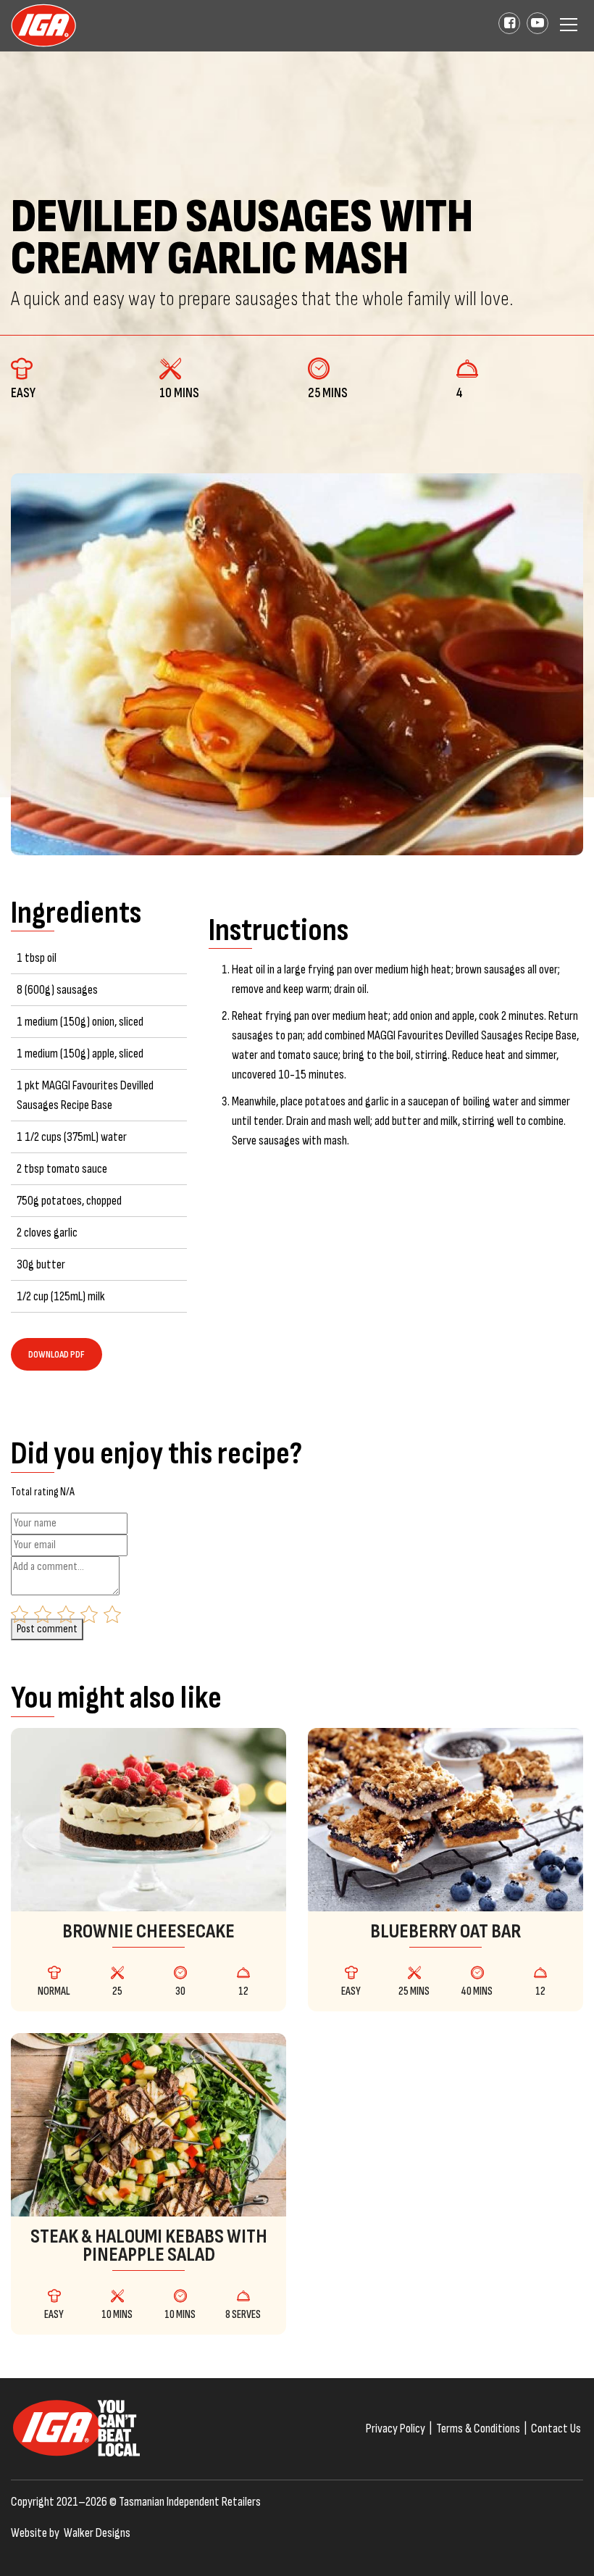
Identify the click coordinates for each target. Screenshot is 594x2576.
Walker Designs (97, 2533)
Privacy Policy (396, 2428)
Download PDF (57, 1354)
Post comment (47, 1629)
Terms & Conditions (478, 2428)
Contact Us (556, 2428)
